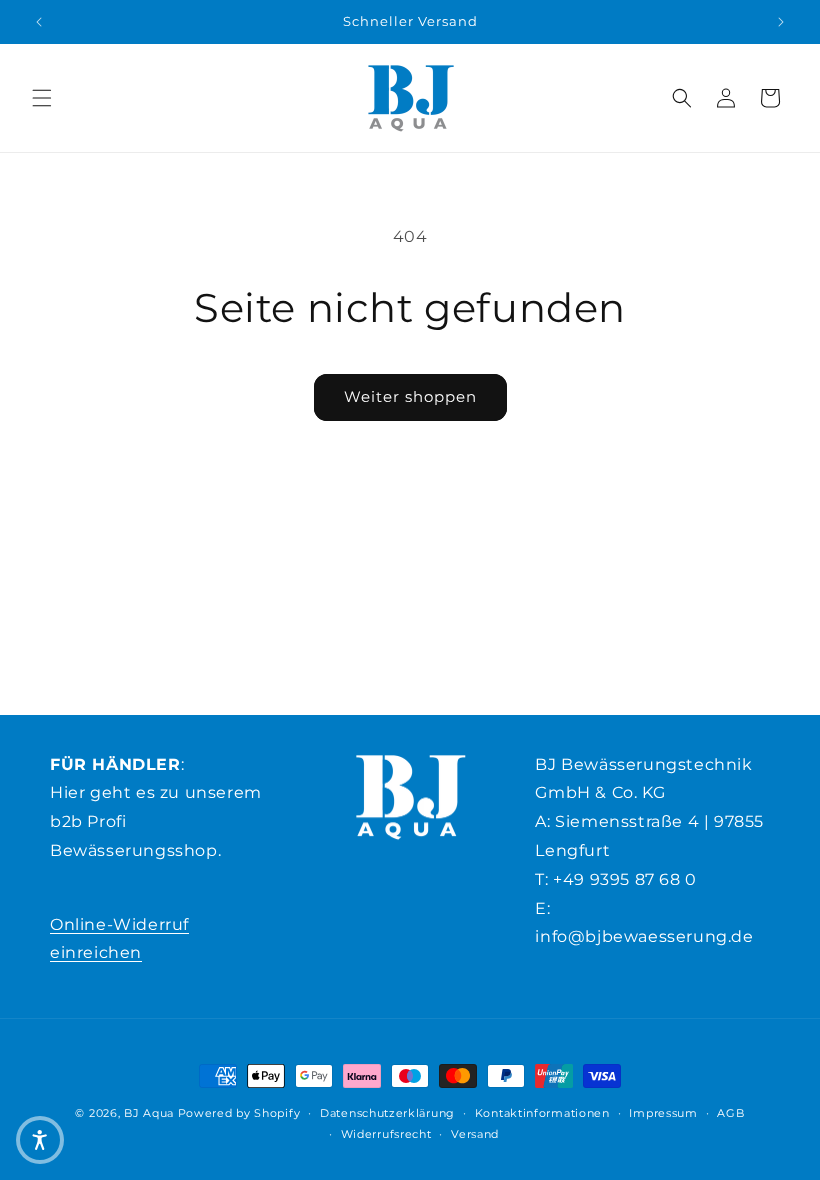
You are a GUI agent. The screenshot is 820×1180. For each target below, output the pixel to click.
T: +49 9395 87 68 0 (615, 879)
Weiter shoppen (410, 396)
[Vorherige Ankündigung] (39, 22)
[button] (42, 98)
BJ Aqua (149, 1113)
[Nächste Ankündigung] (781, 22)
